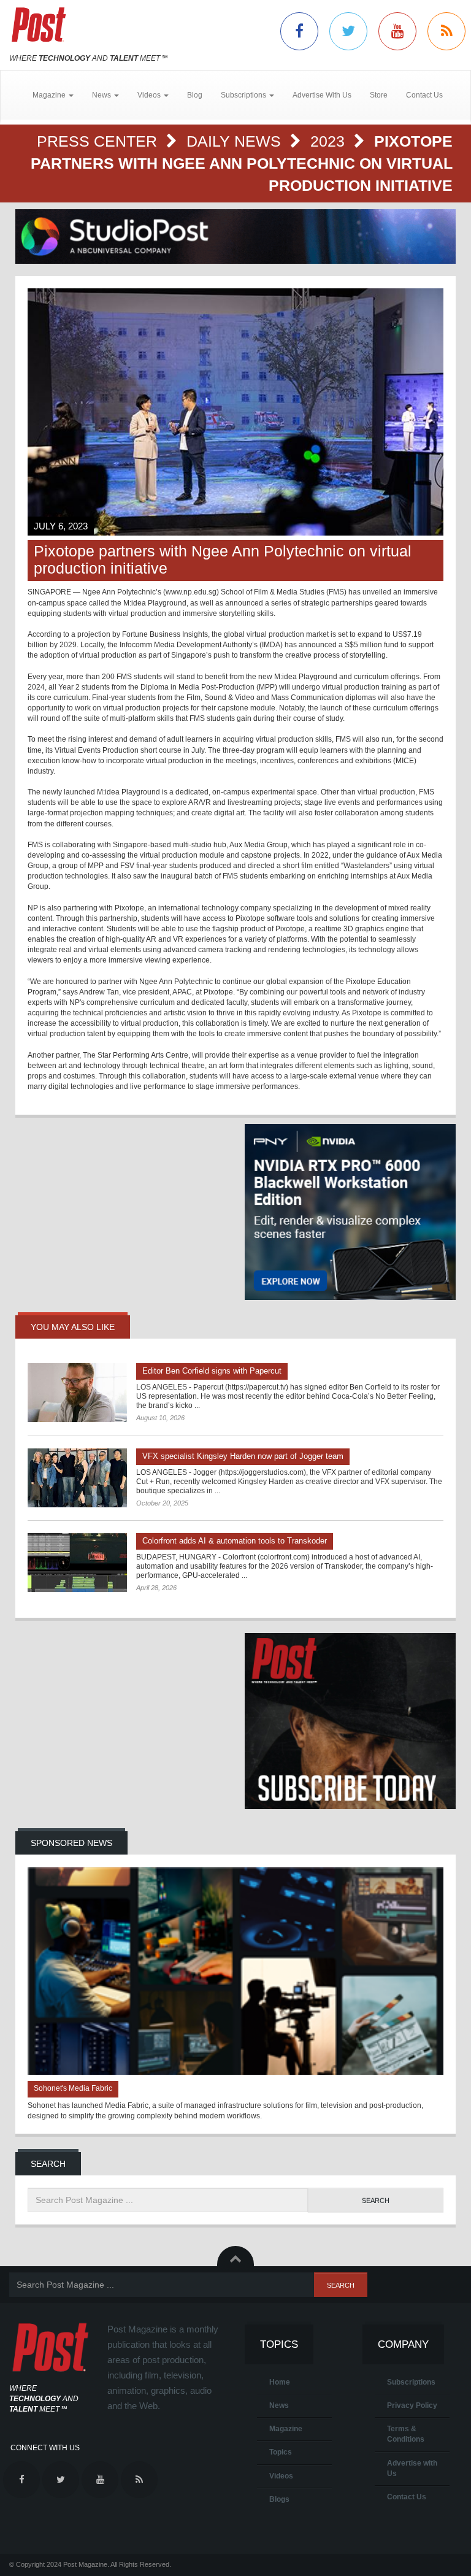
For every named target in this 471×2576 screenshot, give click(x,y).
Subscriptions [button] (244, 95)
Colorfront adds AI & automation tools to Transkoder (235, 1541)
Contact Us (424, 95)
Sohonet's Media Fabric (73, 2088)
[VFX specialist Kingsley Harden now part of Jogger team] (77, 1478)
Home (280, 2382)
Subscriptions (411, 2382)
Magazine (286, 2429)
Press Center (99, 141)
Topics (281, 2452)
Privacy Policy (412, 2405)
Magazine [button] (50, 95)
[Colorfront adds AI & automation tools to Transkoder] (77, 1563)
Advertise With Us (322, 95)
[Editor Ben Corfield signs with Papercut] (77, 1393)
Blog (195, 95)
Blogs (279, 2499)
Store (379, 95)
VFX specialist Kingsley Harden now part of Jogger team (243, 1456)
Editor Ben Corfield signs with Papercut (212, 1371)
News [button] (102, 95)
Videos (281, 2476)
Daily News (236, 141)
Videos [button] (150, 95)
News (279, 2405)
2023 (330, 141)
